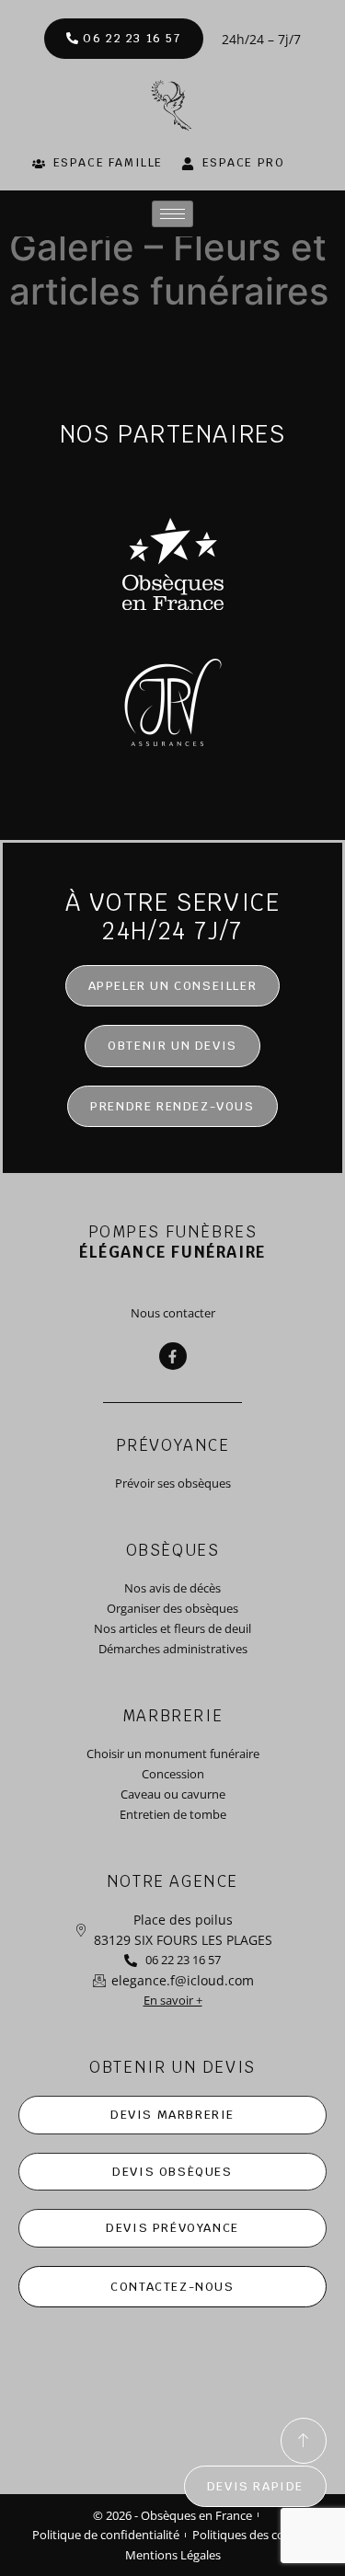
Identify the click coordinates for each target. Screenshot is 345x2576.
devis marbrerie (172, 2115)
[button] (172, 1046)
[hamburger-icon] (172, 214)
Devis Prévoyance (172, 2228)
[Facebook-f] (173, 1356)
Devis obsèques (172, 2172)
